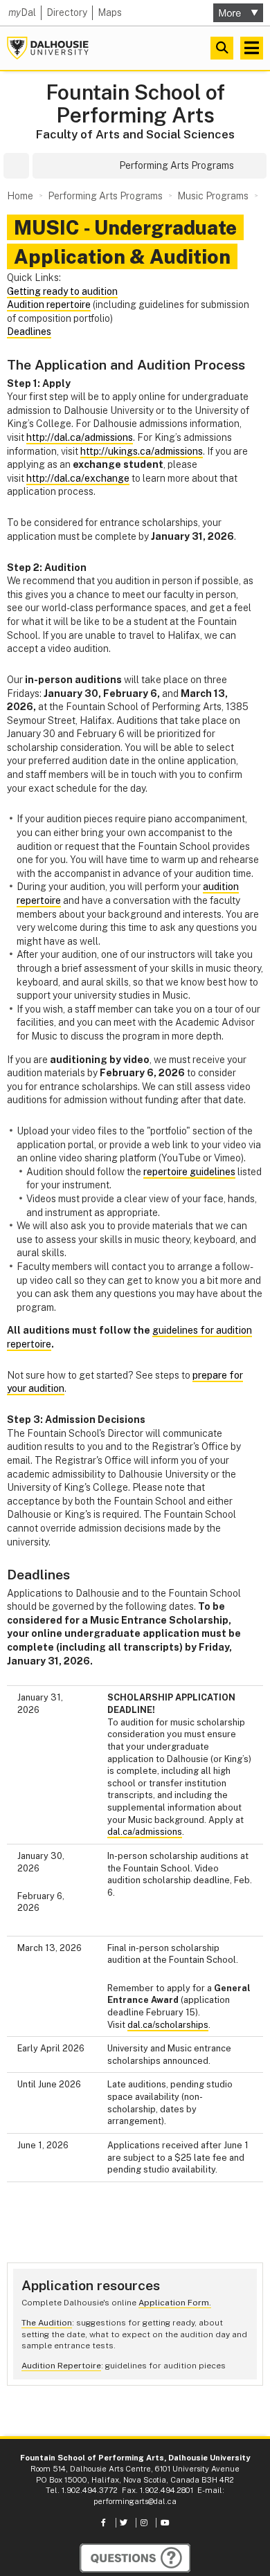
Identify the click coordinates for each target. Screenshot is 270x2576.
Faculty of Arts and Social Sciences (135, 134)
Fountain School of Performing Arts (135, 104)
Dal (22, 12)
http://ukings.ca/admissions (142, 451)
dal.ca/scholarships (168, 2025)
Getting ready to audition (62, 291)
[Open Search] (222, 48)
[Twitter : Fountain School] (125, 2523)
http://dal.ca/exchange (78, 478)
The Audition (47, 2323)
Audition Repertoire (61, 2366)
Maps (110, 12)
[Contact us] (135, 2558)
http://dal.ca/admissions (80, 437)
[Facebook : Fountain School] (105, 2523)
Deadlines (29, 332)
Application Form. (175, 2303)
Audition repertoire (49, 305)
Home (20, 196)
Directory (67, 12)
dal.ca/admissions (145, 1832)
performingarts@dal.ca (135, 2501)
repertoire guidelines (189, 1172)
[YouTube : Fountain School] (165, 2523)
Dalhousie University (48, 48)
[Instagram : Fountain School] (145, 2523)
